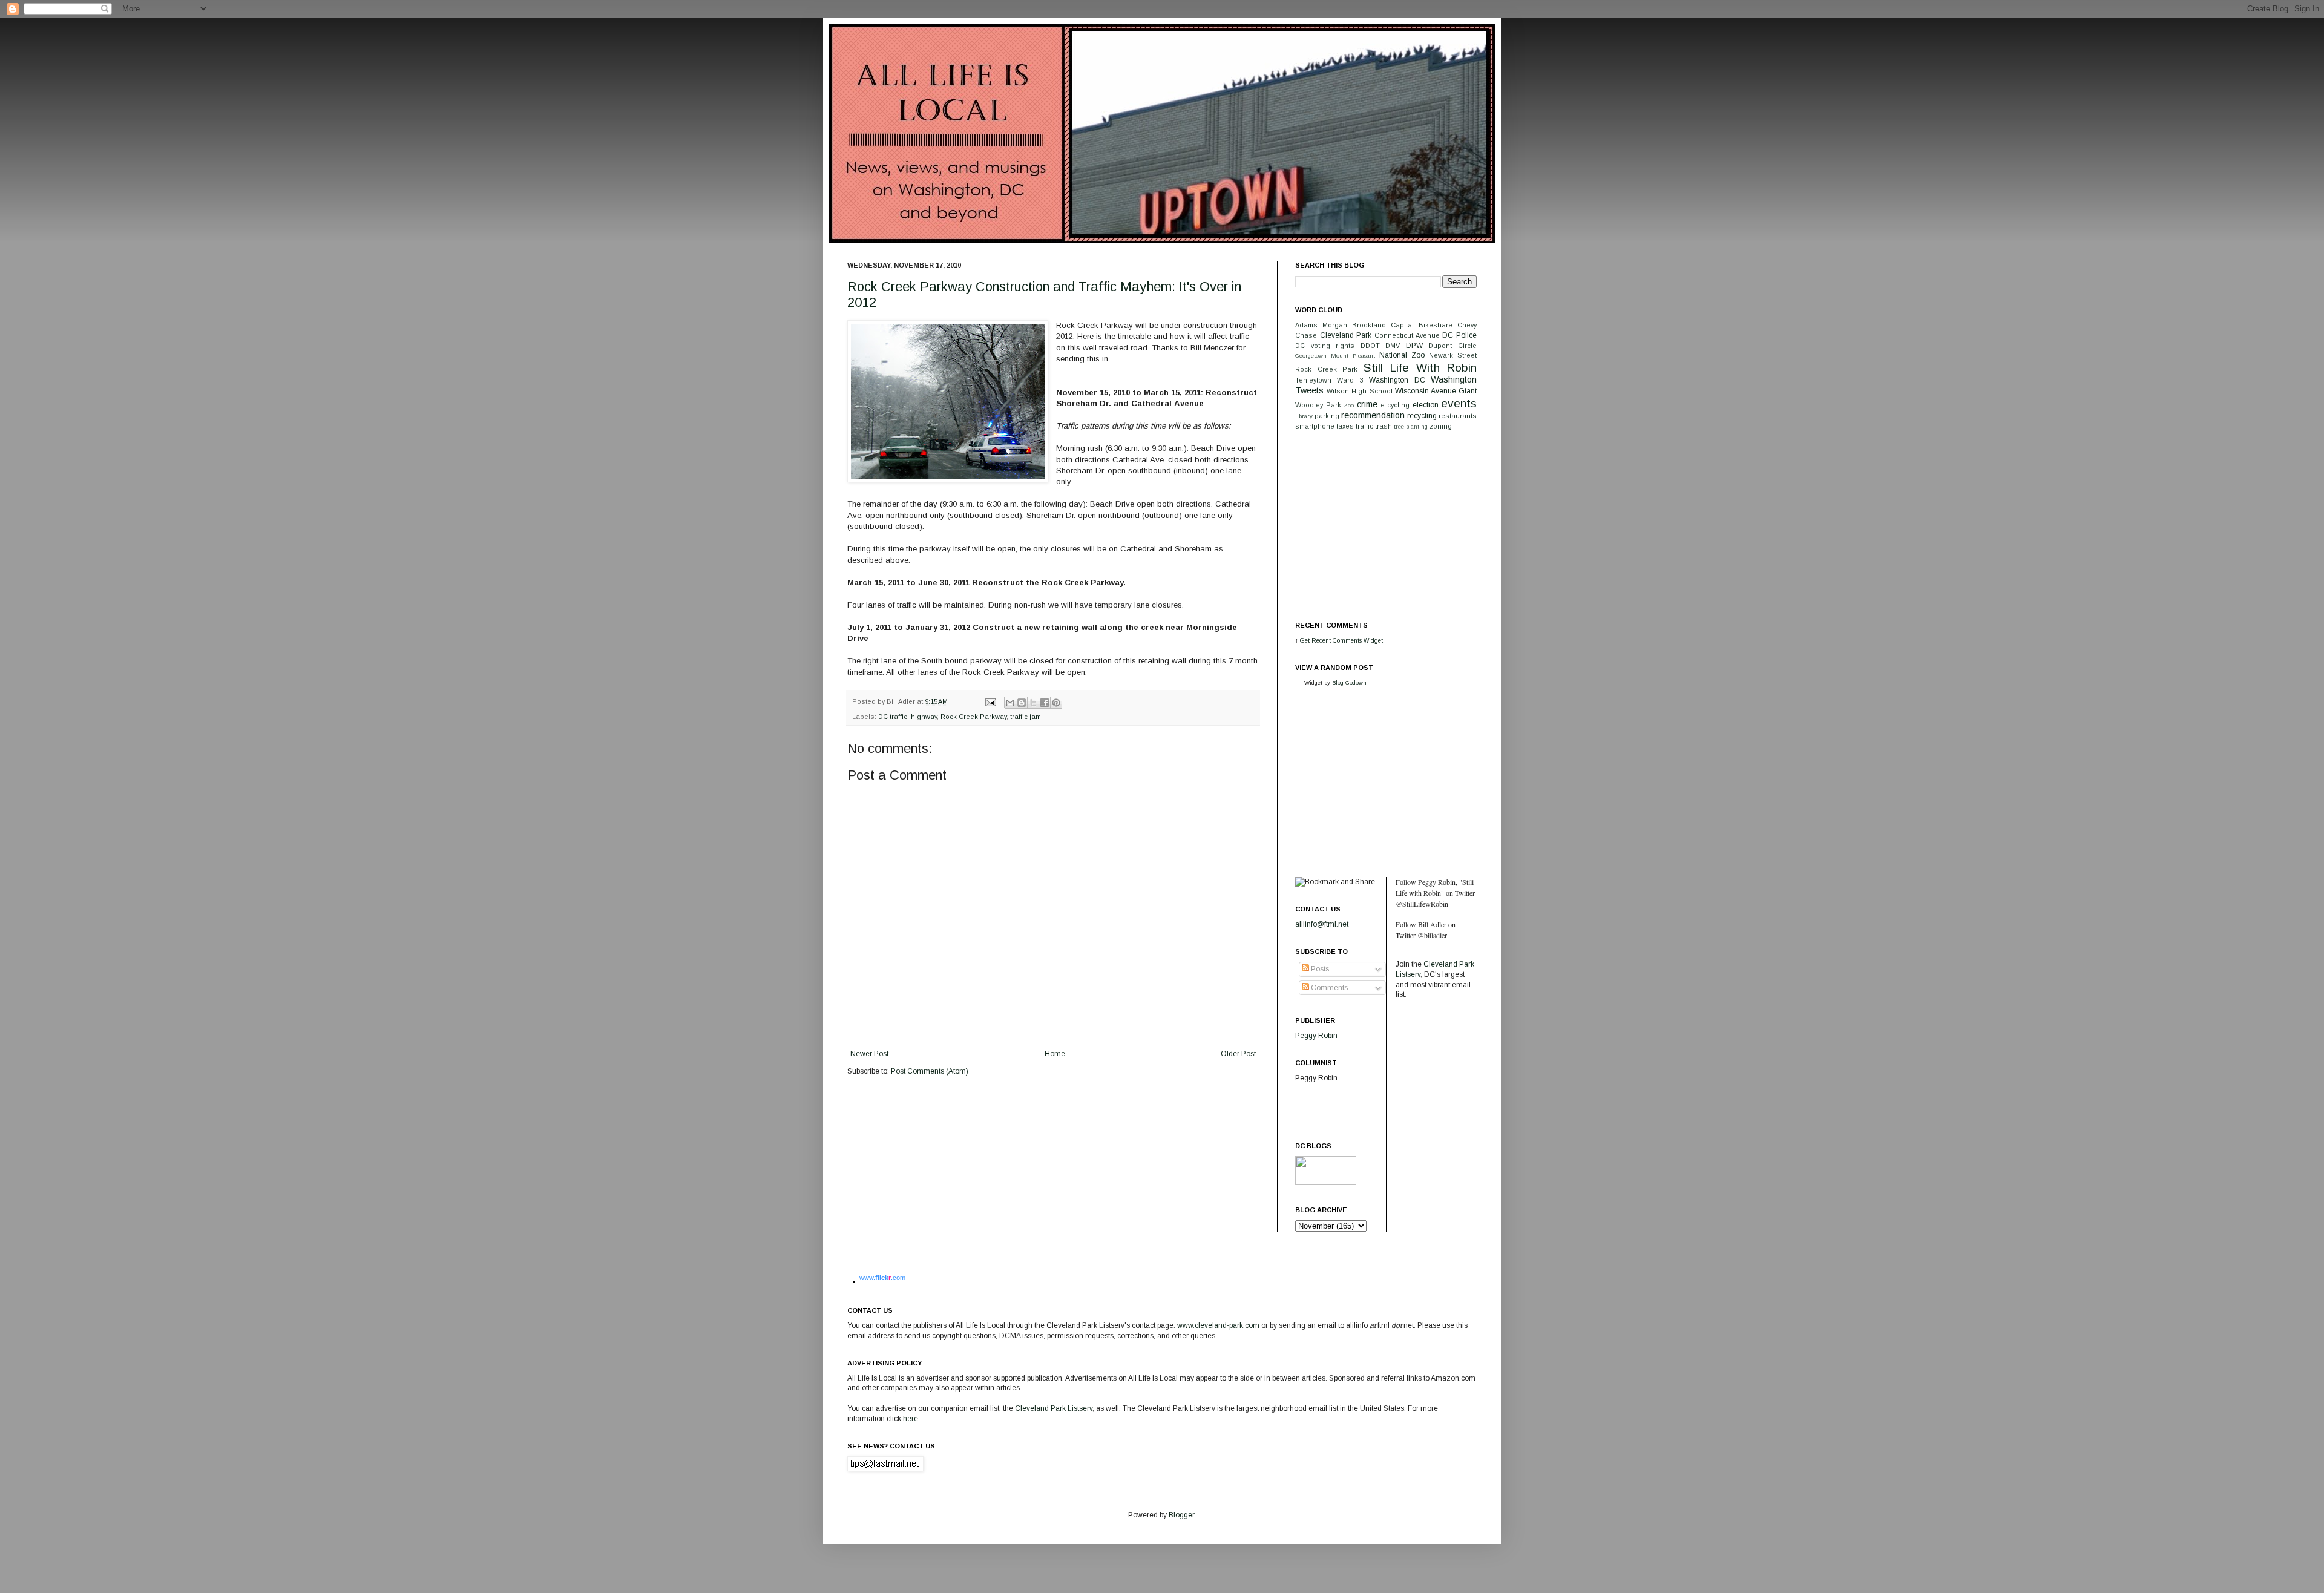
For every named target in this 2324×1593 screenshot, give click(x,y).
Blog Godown (1349, 682)
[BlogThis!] (1022, 703)
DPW (1414, 346)
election (1426, 405)
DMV (1393, 346)
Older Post (1238, 1054)
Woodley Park (1318, 405)
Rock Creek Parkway (973, 717)
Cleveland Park (1346, 335)
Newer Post (869, 1054)
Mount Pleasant (1353, 356)
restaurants (1458, 416)
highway (924, 717)
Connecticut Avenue (1407, 335)
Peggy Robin (1316, 1036)
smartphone (1315, 426)
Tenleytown (1313, 380)
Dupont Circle (1452, 346)
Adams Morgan (1321, 325)
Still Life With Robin (1420, 368)
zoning (1441, 426)
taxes (1345, 426)
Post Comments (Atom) (930, 1071)
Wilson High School (1359, 391)
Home (1055, 1054)
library (1304, 416)
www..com (882, 1278)
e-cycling (1395, 405)
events (1459, 403)
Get (1306, 641)
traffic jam (1026, 717)
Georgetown (1311, 356)
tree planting (1411, 426)
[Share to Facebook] (1045, 703)
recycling (1422, 416)
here (911, 1419)
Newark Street (1453, 355)
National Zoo (1402, 355)
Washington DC (1397, 380)
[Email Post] (990, 701)
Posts (1319, 969)
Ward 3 (1350, 380)
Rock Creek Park (1326, 369)
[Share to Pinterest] (1056, 703)
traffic (1364, 426)
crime (1367, 404)
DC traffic (893, 717)
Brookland (1369, 325)
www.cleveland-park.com (1218, 1325)
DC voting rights (1325, 346)
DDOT (1370, 346)
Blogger (1181, 1515)
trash (1384, 426)
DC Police (1459, 335)
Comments (1328, 988)
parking (1327, 416)
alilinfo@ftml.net (1322, 924)
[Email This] (1010, 703)
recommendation (1373, 415)
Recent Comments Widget (1347, 641)
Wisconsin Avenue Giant (1436, 391)
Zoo (1349, 405)
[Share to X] (1033, 703)
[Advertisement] (1386, 525)
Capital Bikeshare (1422, 325)
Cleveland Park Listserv (1053, 1408)
